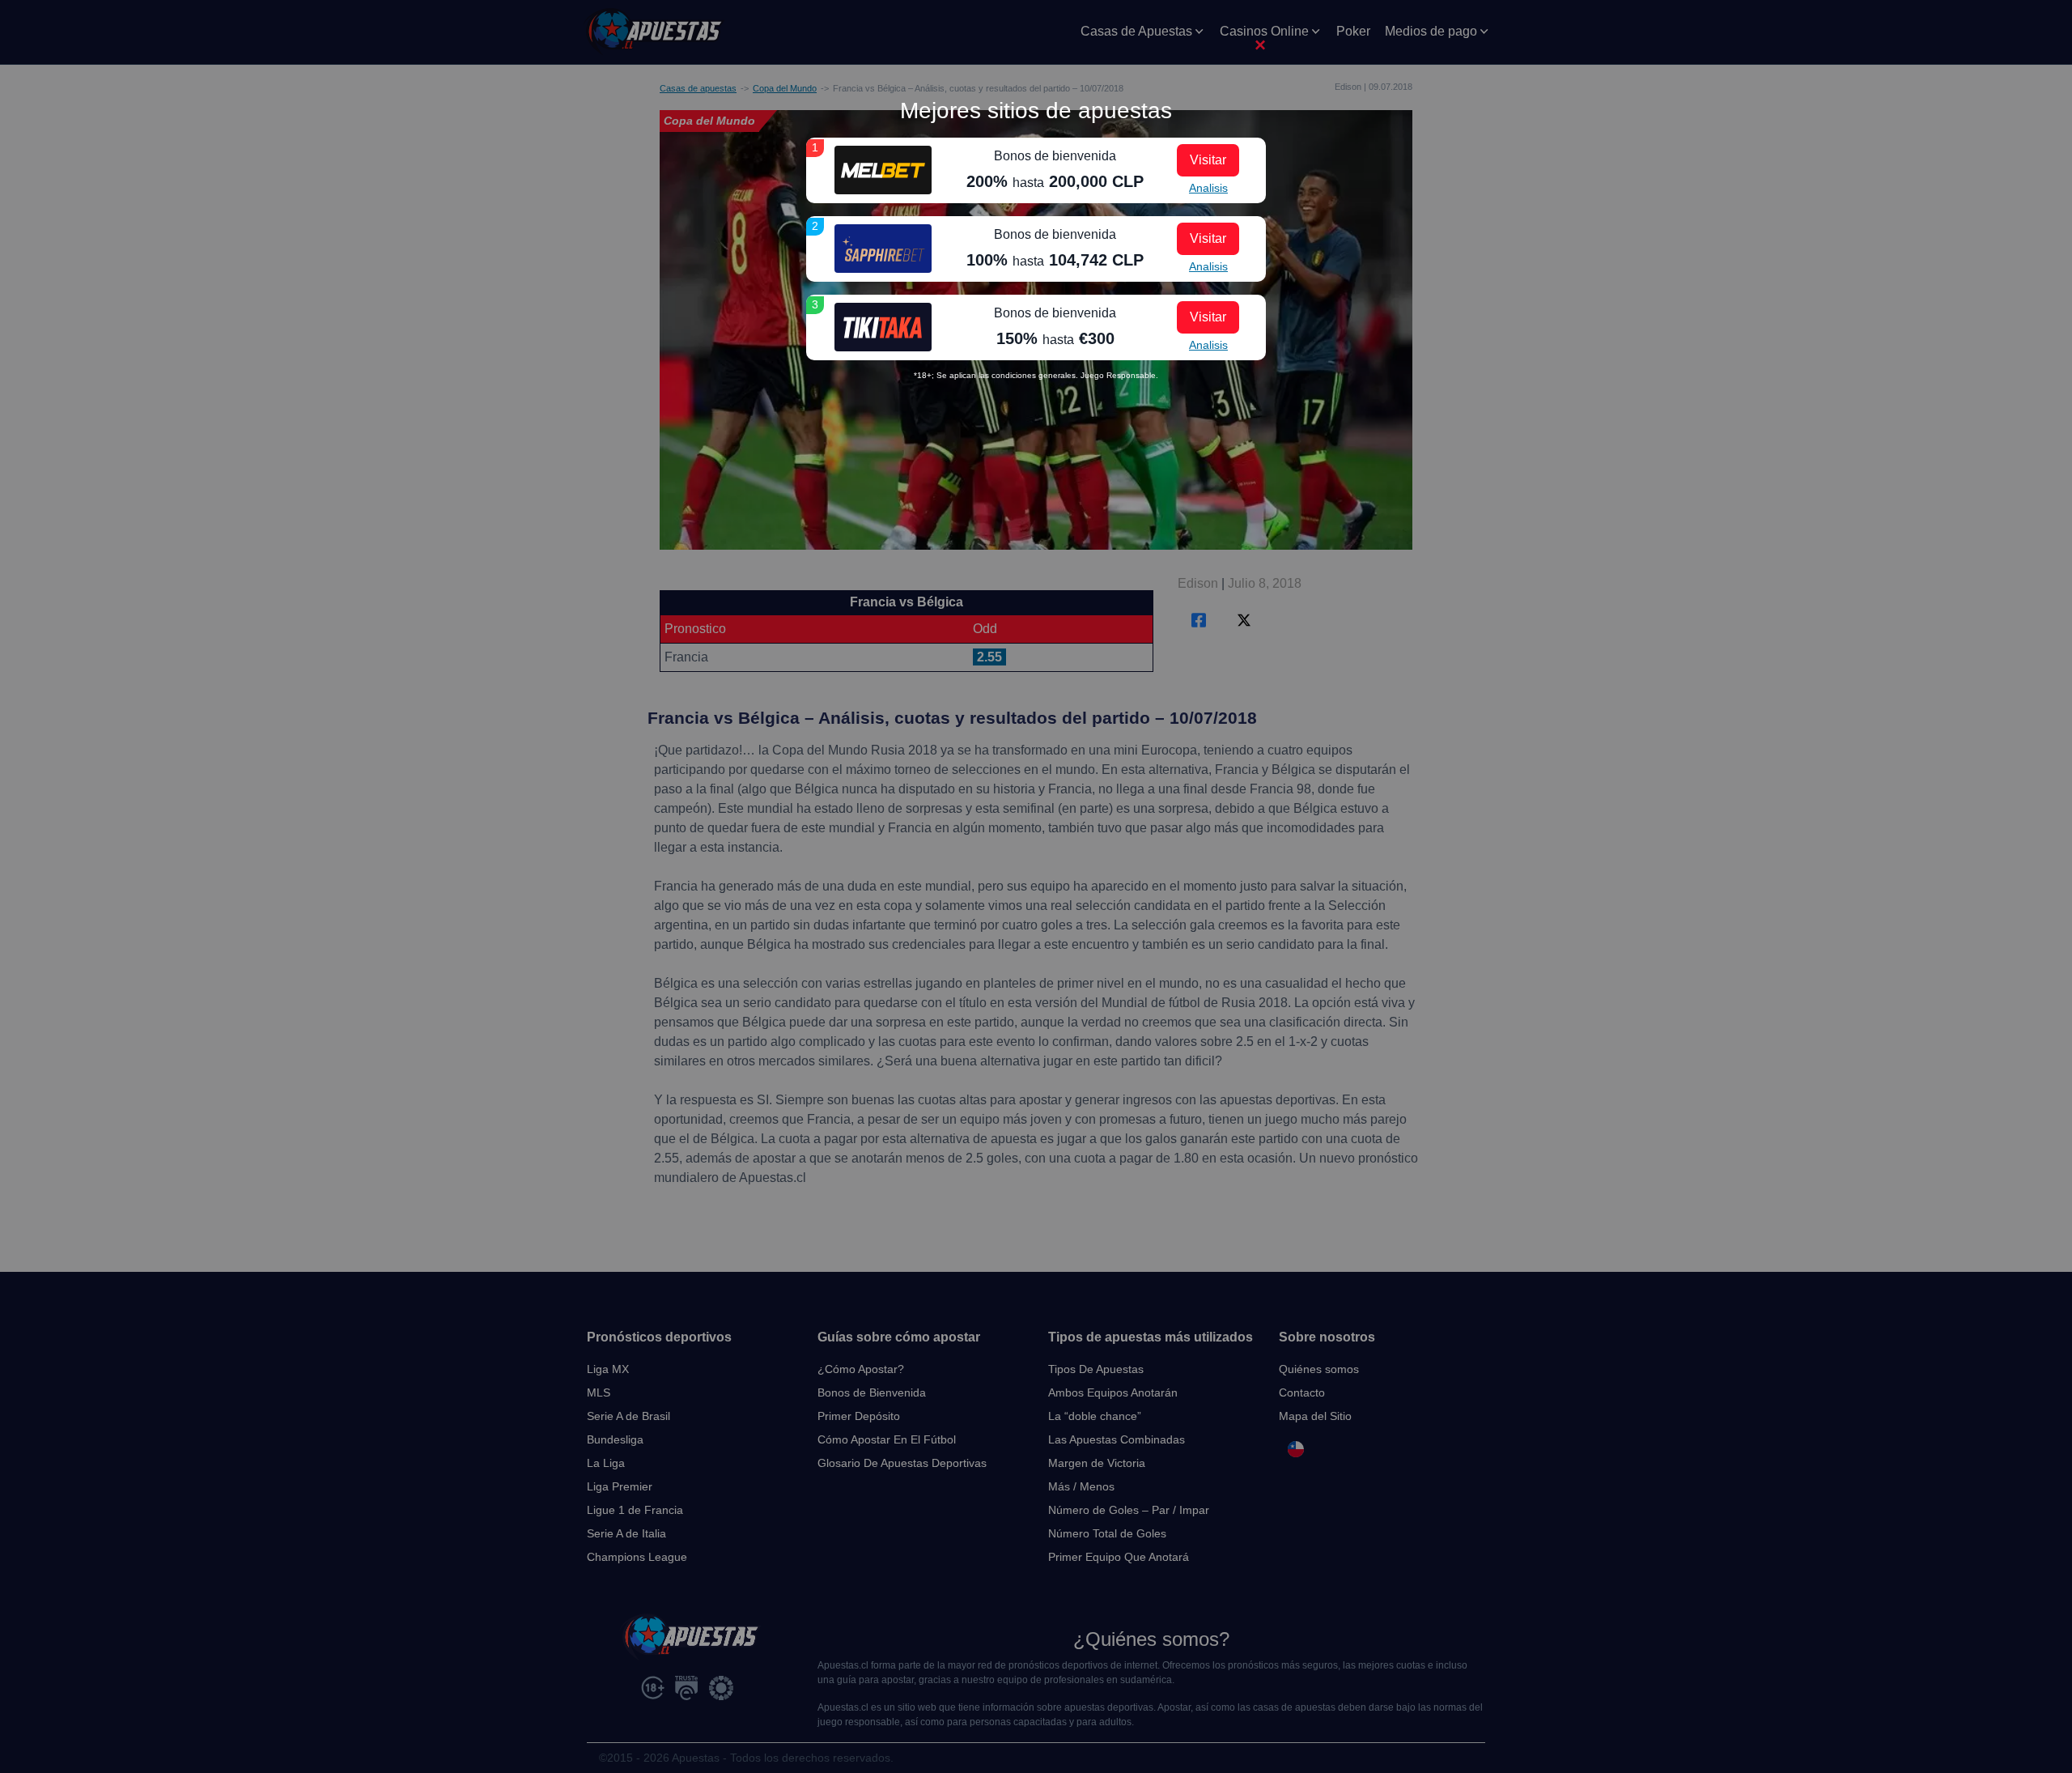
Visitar (1208, 160)
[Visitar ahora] (883, 170)
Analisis (1208, 188)
